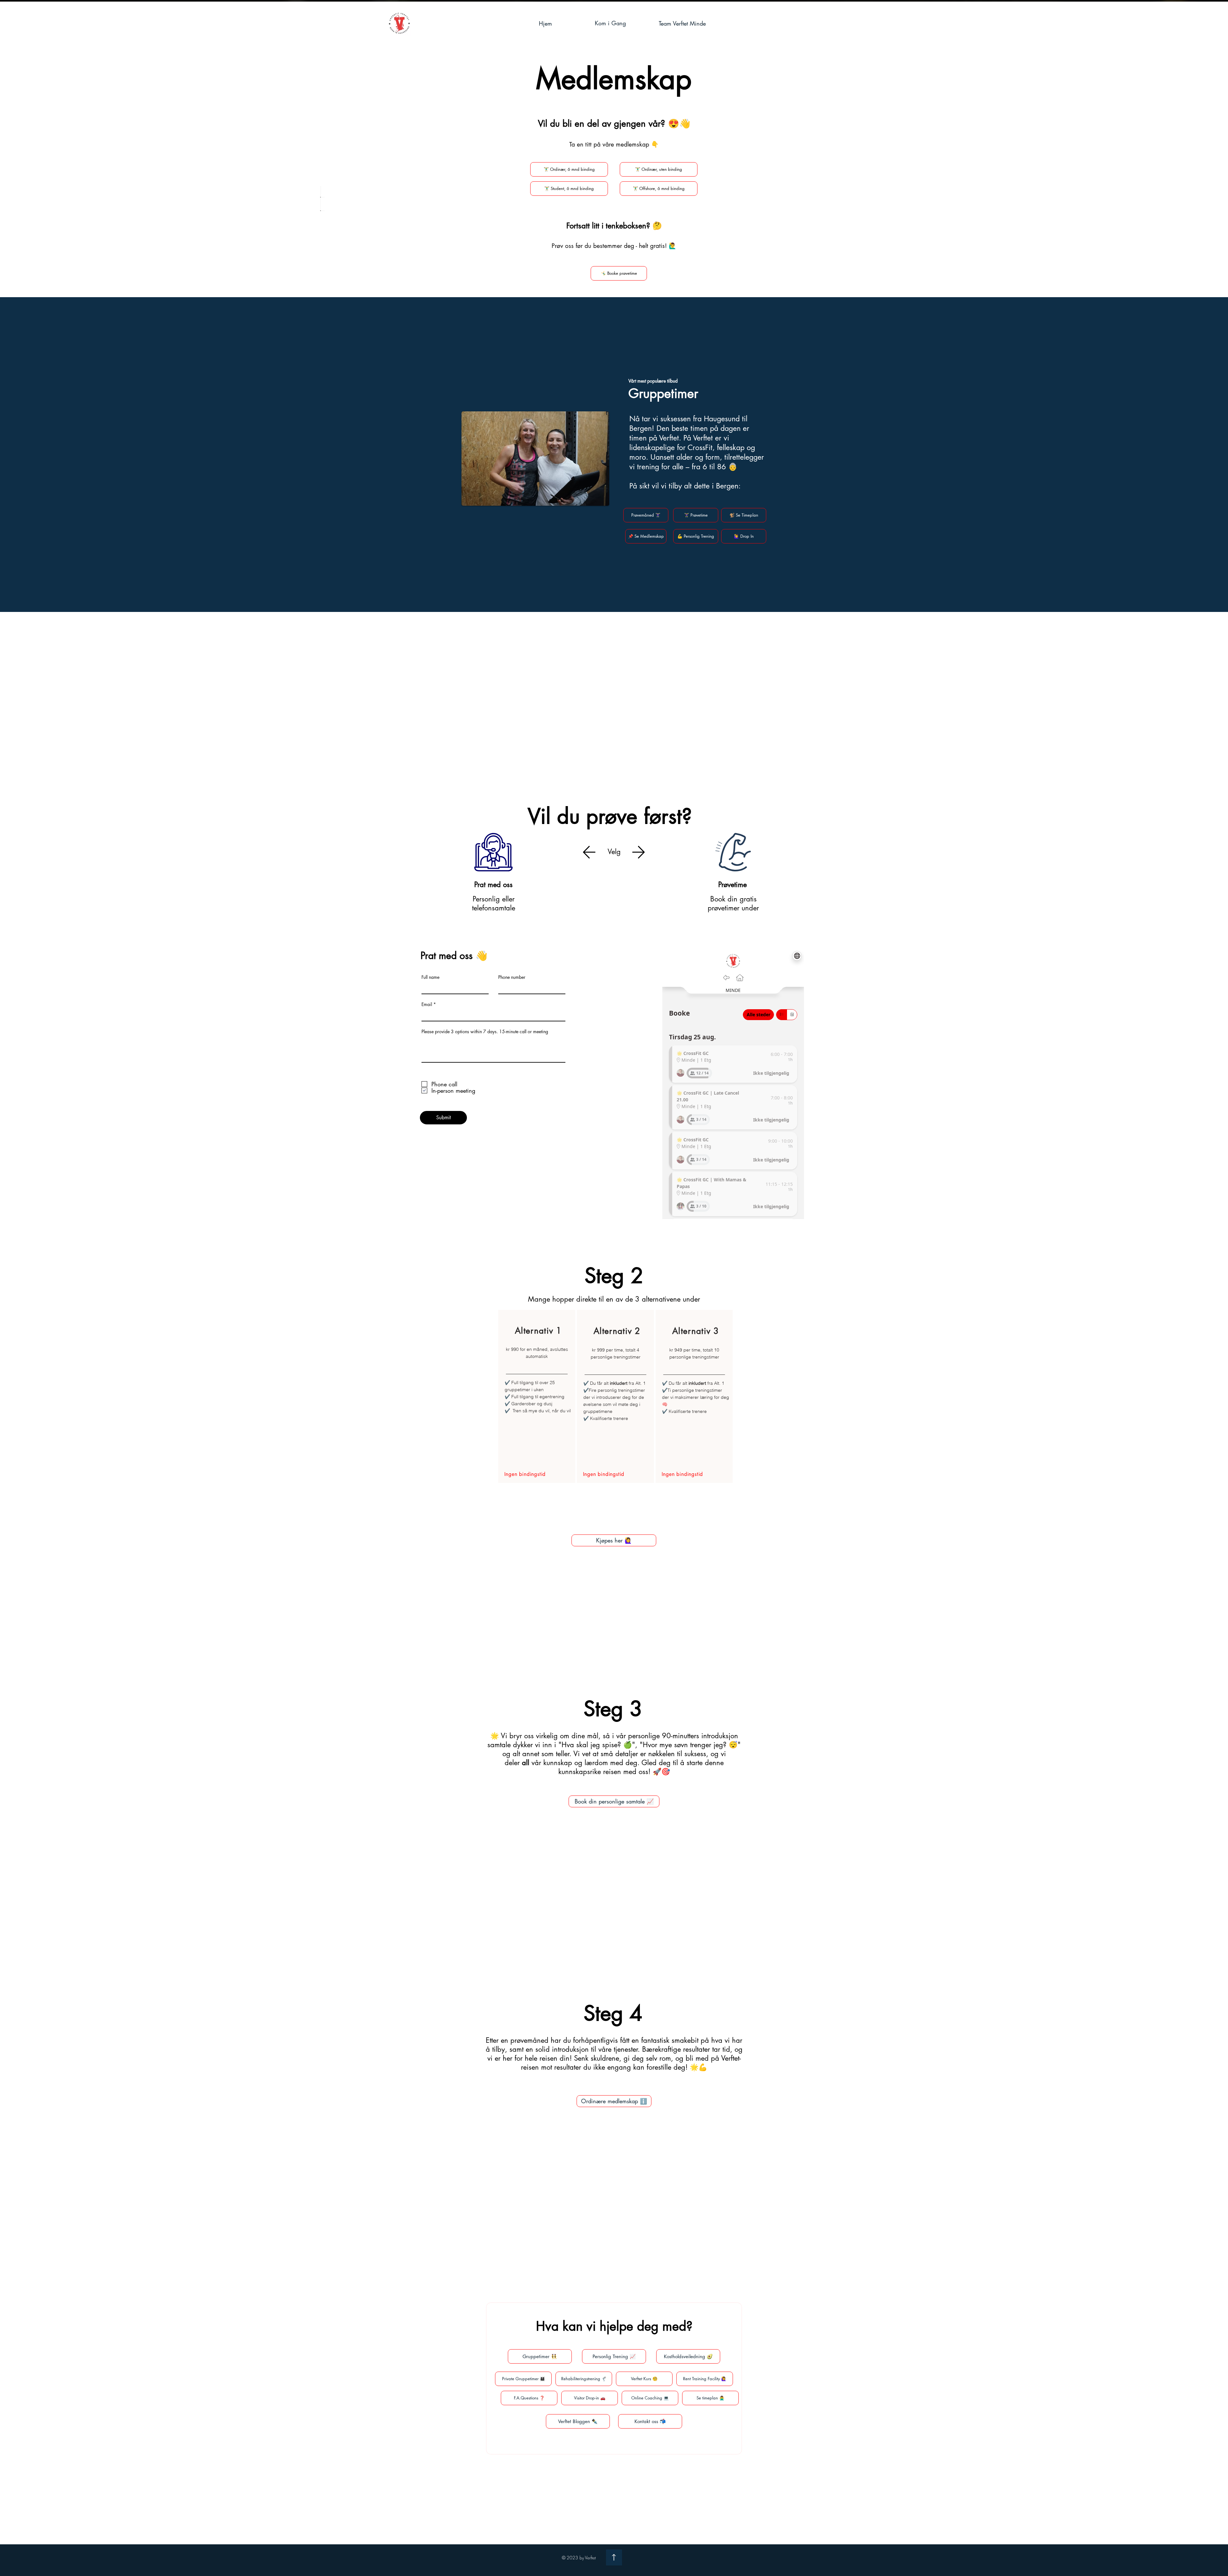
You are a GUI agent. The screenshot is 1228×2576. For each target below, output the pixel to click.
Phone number (512, 977)
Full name (430, 977)
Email (427, 1004)
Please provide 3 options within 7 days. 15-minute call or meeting (485, 1032)
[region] (537, 1396)
